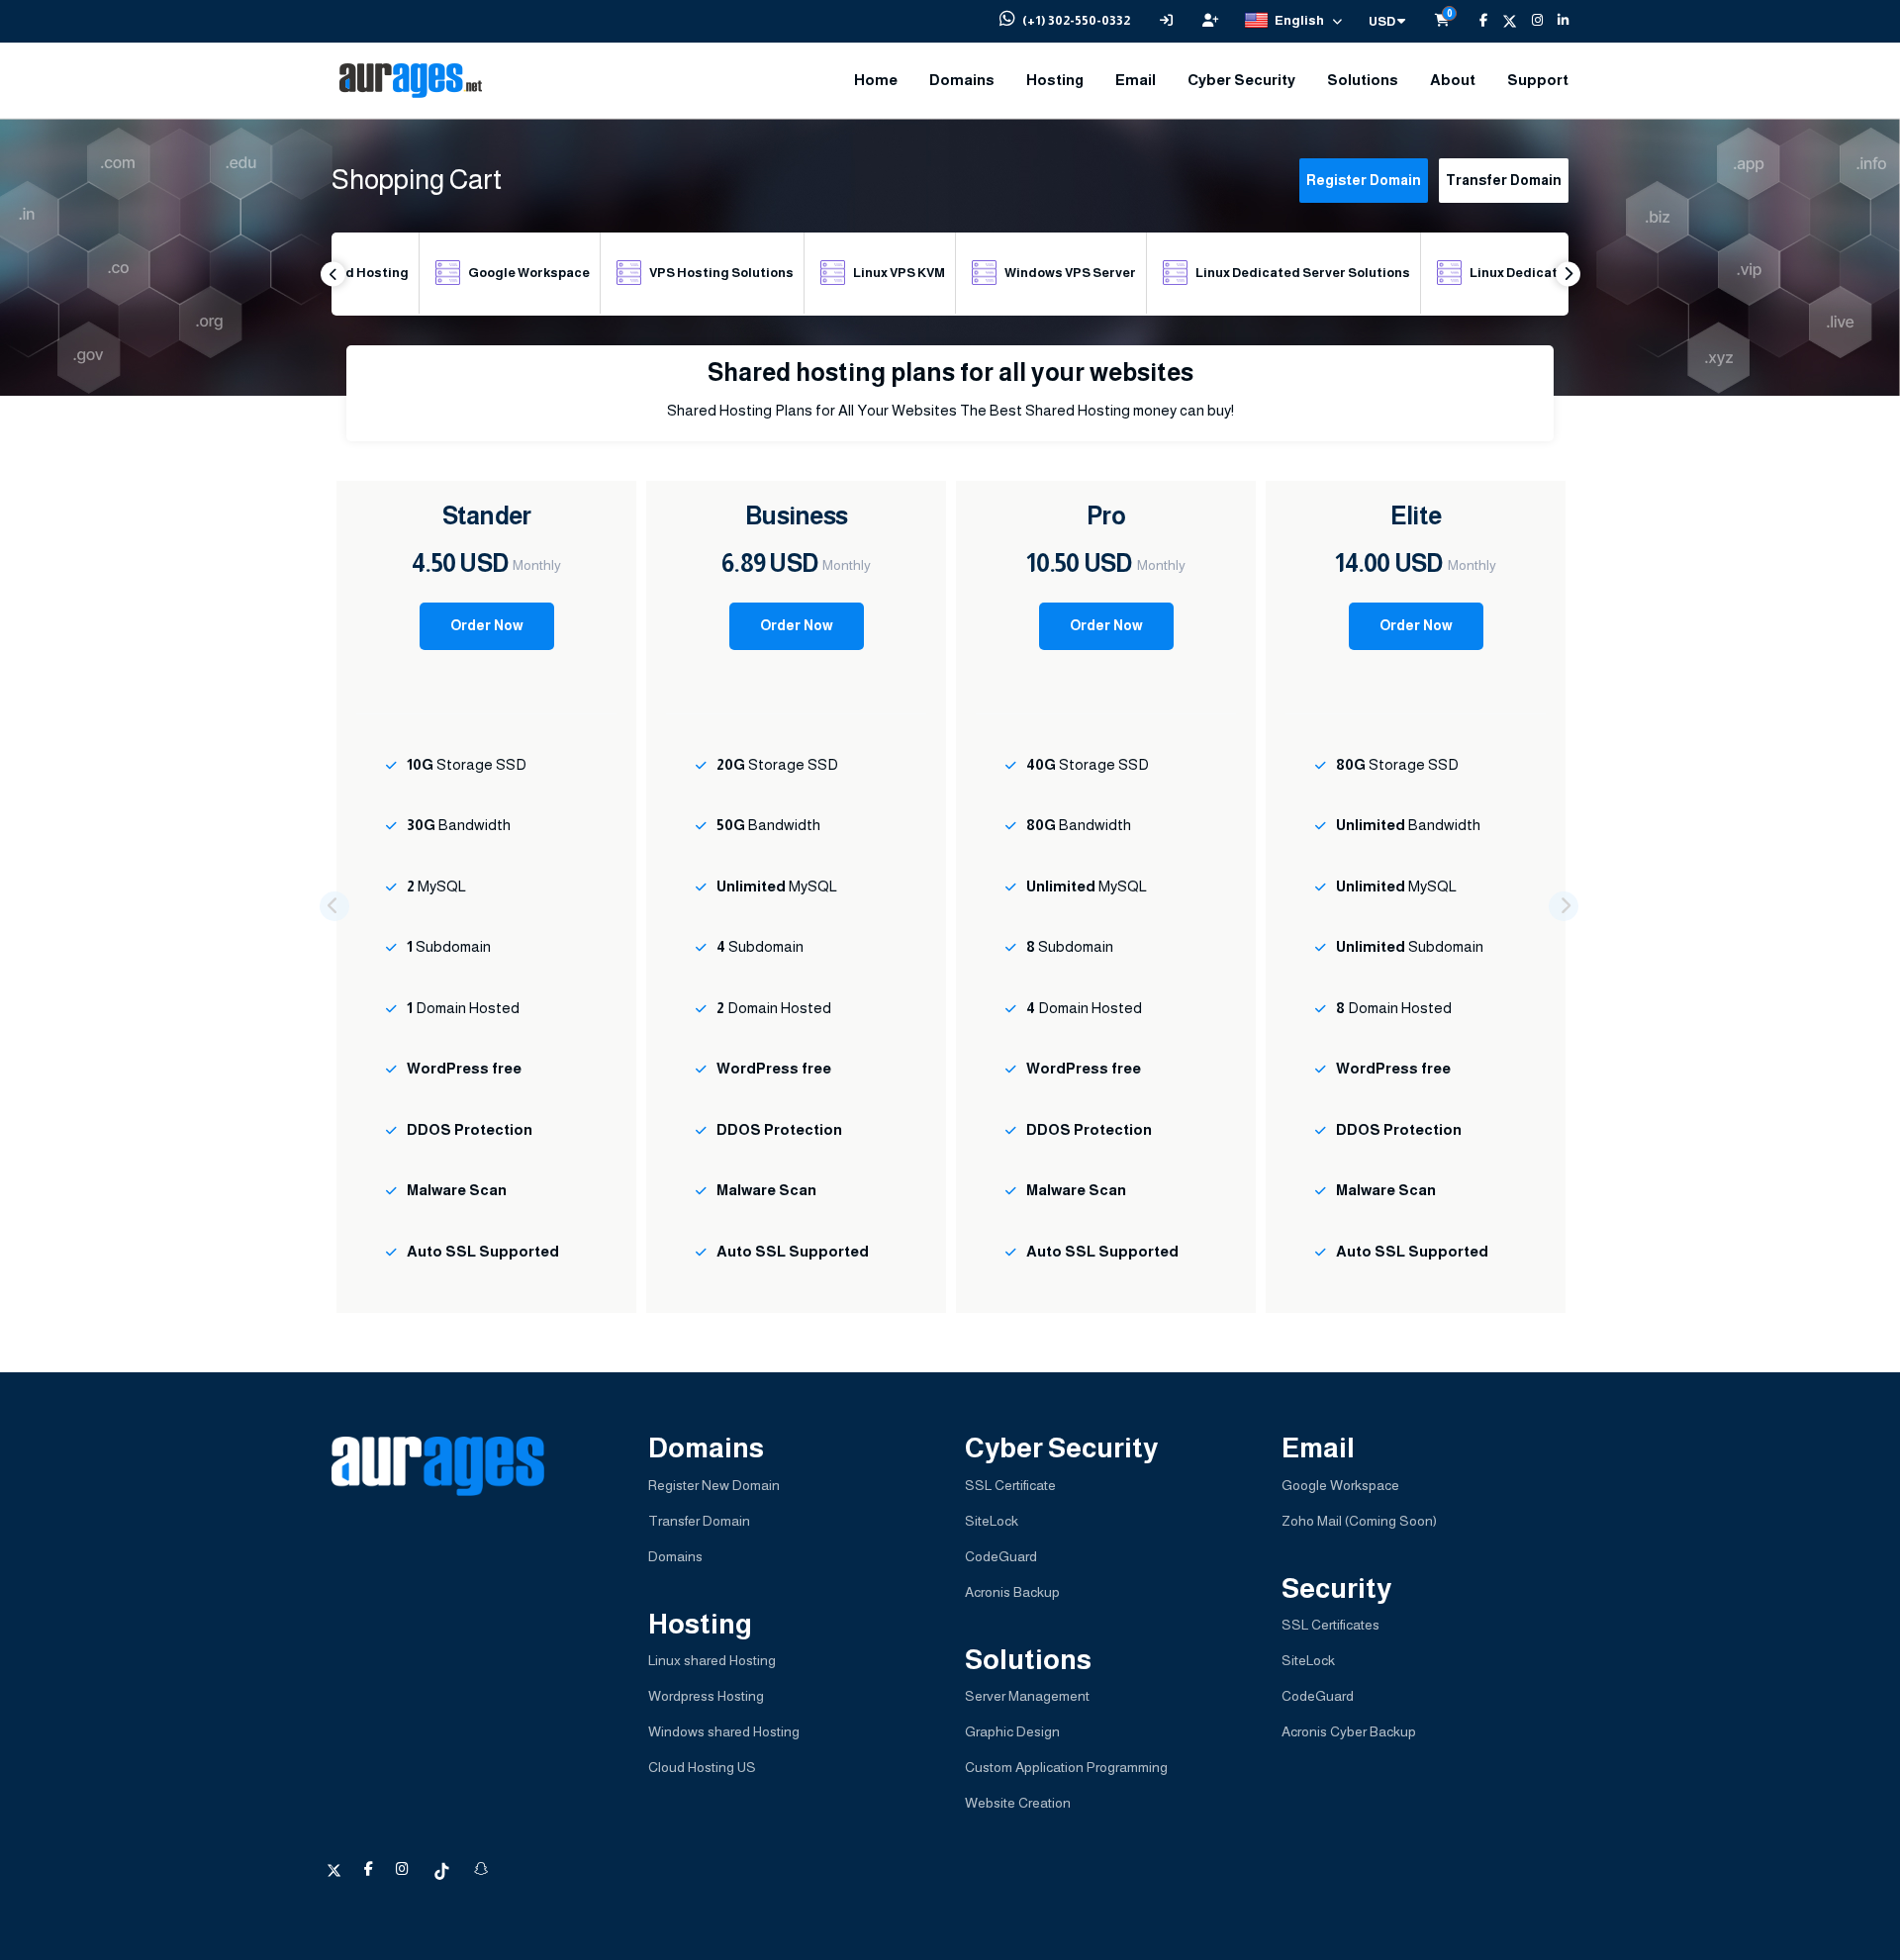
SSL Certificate (1010, 1485)
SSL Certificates (1330, 1625)
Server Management (1027, 1696)
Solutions (1363, 80)
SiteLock (992, 1521)
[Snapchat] (481, 1869)
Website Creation (1018, 1803)
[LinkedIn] (1556, 21)
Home (876, 80)
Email (1136, 80)
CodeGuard (1001, 1556)
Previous (333, 274)
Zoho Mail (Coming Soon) (1359, 1521)
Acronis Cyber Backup (1349, 1731)
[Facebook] (1476, 21)
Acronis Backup (1012, 1592)
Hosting (1055, 80)
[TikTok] (443, 1869)
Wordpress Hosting (706, 1696)
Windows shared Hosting (724, 1731)
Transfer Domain (1504, 180)
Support (1538, 80)
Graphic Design (1012, 1731)
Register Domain (1364, 180)
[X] (1502, 21)
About (1453, 80)
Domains (962, 80)
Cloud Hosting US (702, 1767)
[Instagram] (1530, 21)
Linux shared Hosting (712, 1660)
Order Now (487, 625)
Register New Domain (714, 1485)
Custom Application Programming (1066, 1767)
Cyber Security (1241, 80)
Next (1568, 274)
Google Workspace (1340, 1485)
